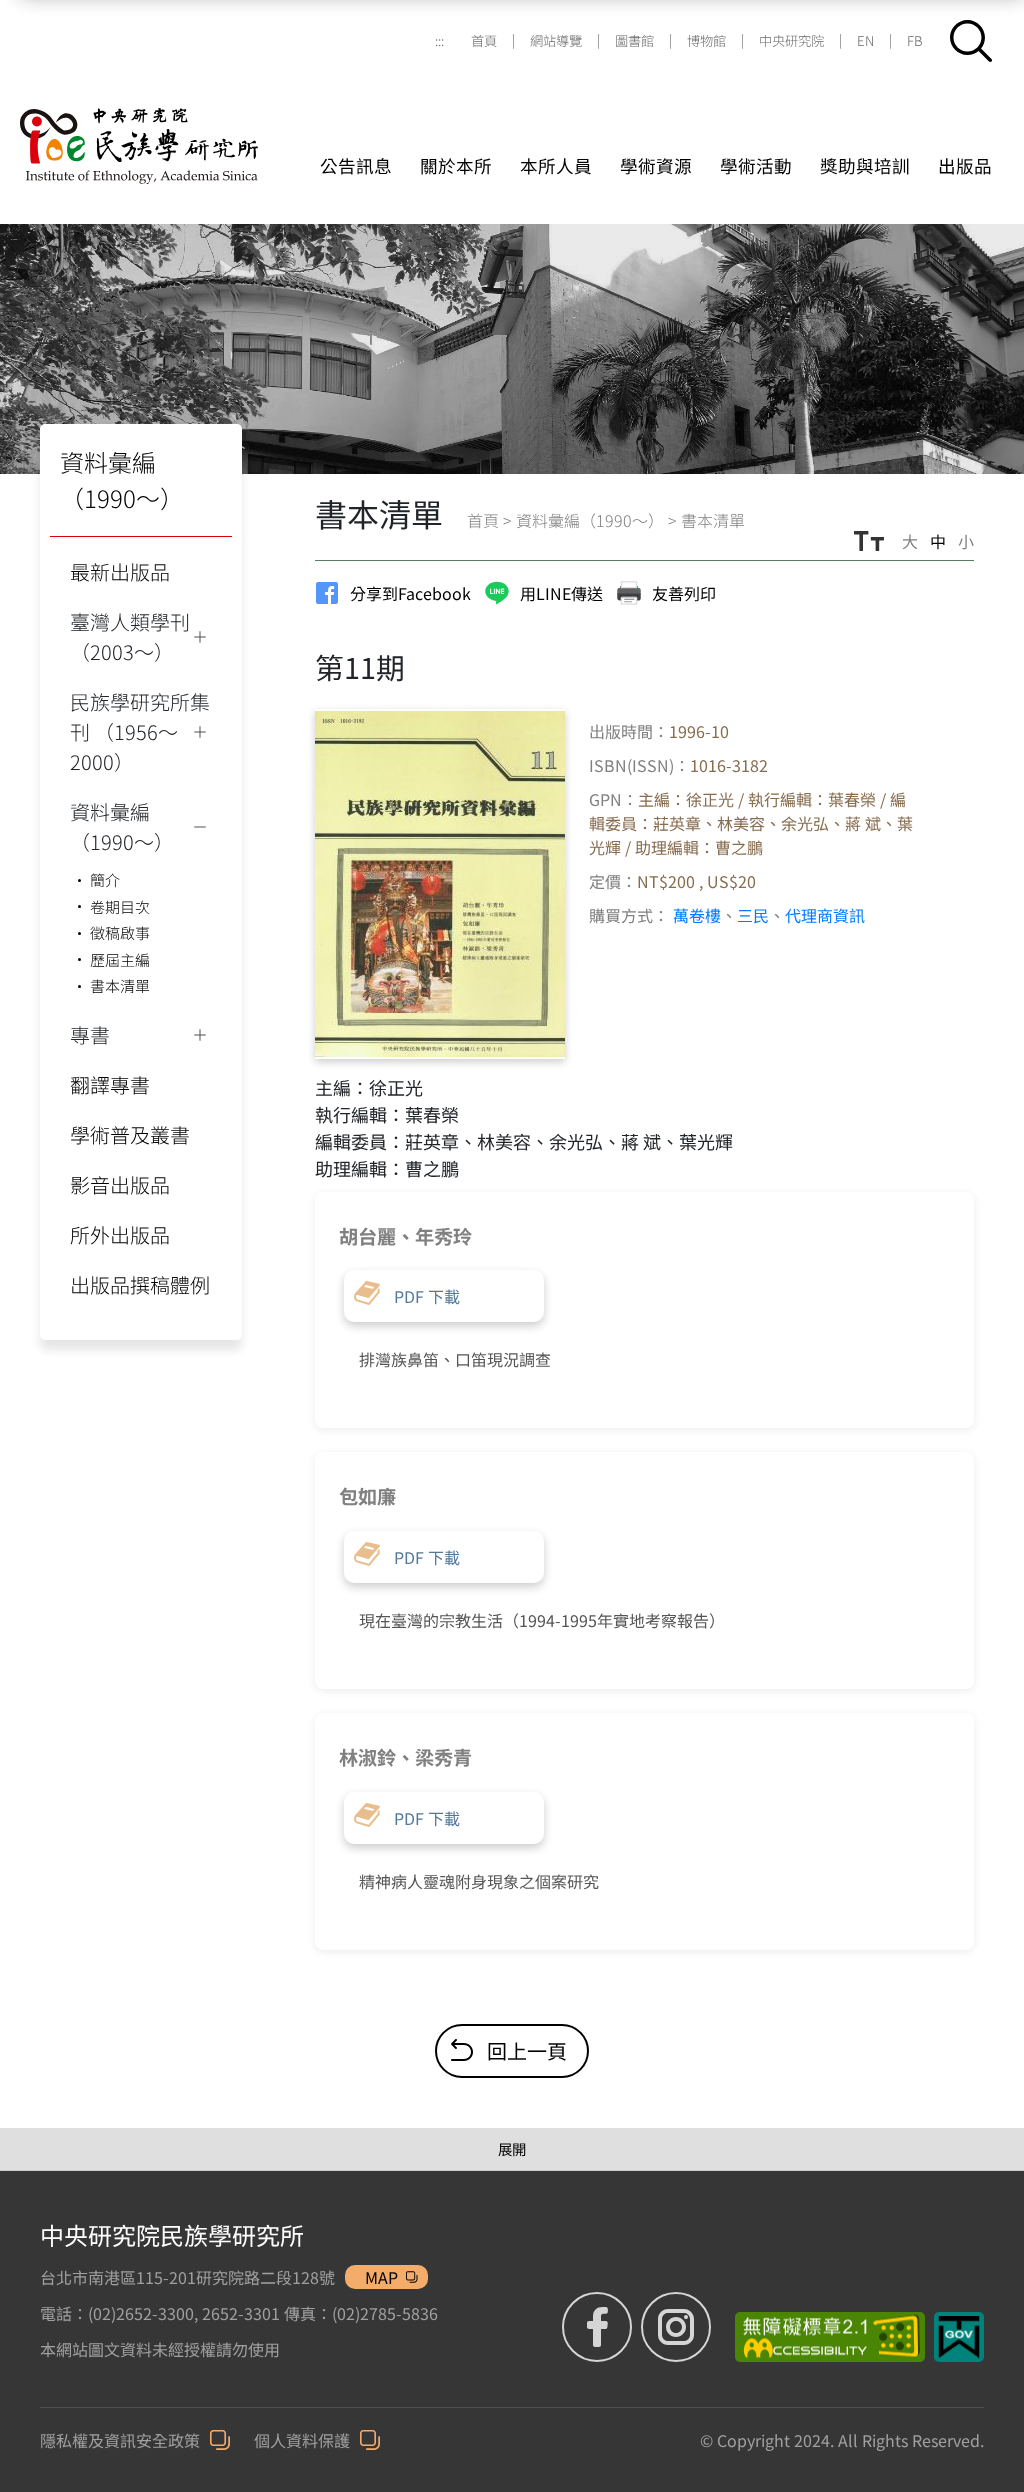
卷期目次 (120, 906)
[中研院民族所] (165, 122)
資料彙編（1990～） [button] (122, 826)
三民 (753, 915)
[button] (971, 41)
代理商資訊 (825, 915)
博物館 (706, 40)
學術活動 (756, 165)
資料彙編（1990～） (590, 520)
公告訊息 (356, 165)
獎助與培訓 (865, 165)
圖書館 (634, 40)
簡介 (105, 879)
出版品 (965, 165)
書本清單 (120, 985)
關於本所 (456, 165)
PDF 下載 (427, 1296)
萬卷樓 (697, 915)
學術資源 (656, 165)
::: (439, 40)
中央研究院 (791, 40)
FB (915, 40)
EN (865, 40)
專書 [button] (90, 1034)
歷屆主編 (120, 959)
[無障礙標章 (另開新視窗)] (822, 2337)
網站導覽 (556, 40)
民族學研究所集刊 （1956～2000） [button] (140, 731)
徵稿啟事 (120, 932)
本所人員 (556, 165)
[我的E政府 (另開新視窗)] (959, 2337)
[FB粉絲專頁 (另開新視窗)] (599, 2327)
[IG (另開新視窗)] (676, 2327)
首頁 (484, 40)
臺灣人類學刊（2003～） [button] (130, 636)
